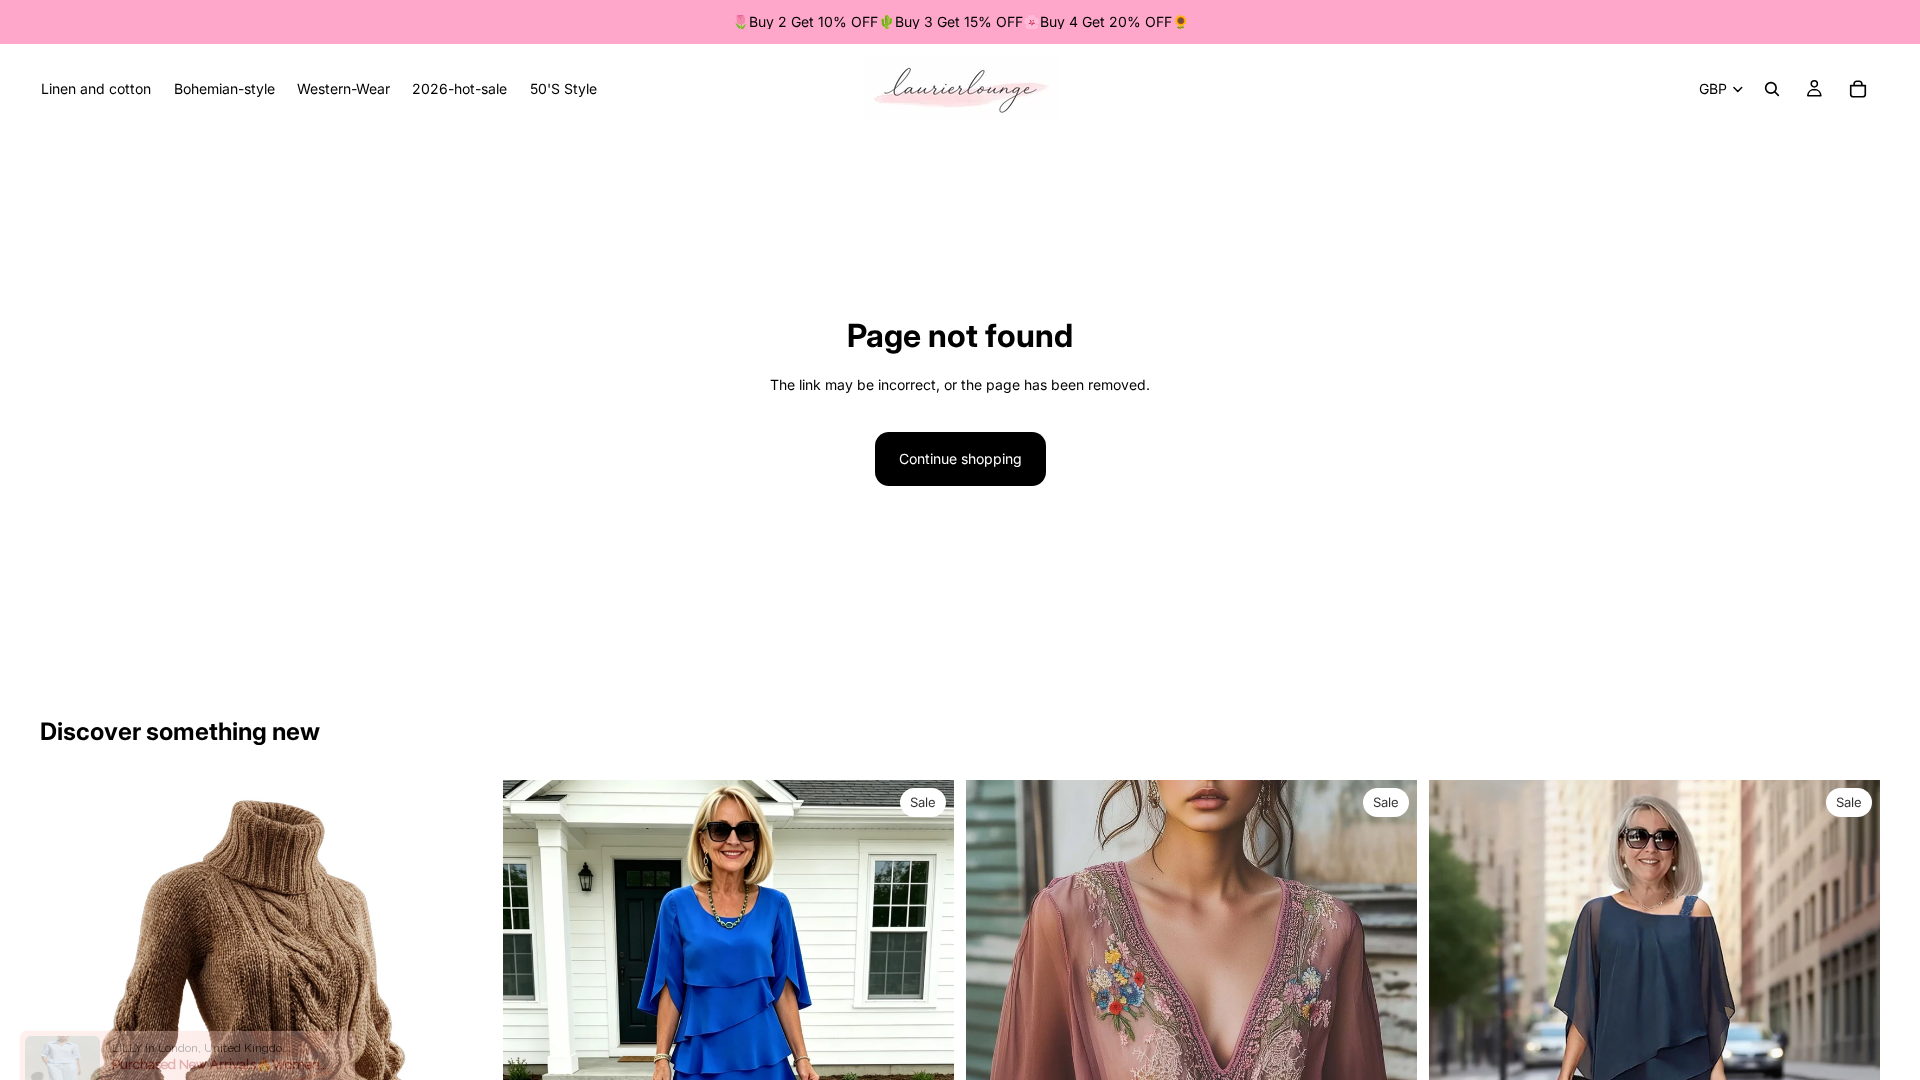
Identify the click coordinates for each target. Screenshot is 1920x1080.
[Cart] (1858, 89)
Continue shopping (960, 458)
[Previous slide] (70, 1006)
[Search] (1772, 89)
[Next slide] (461, 1006)
